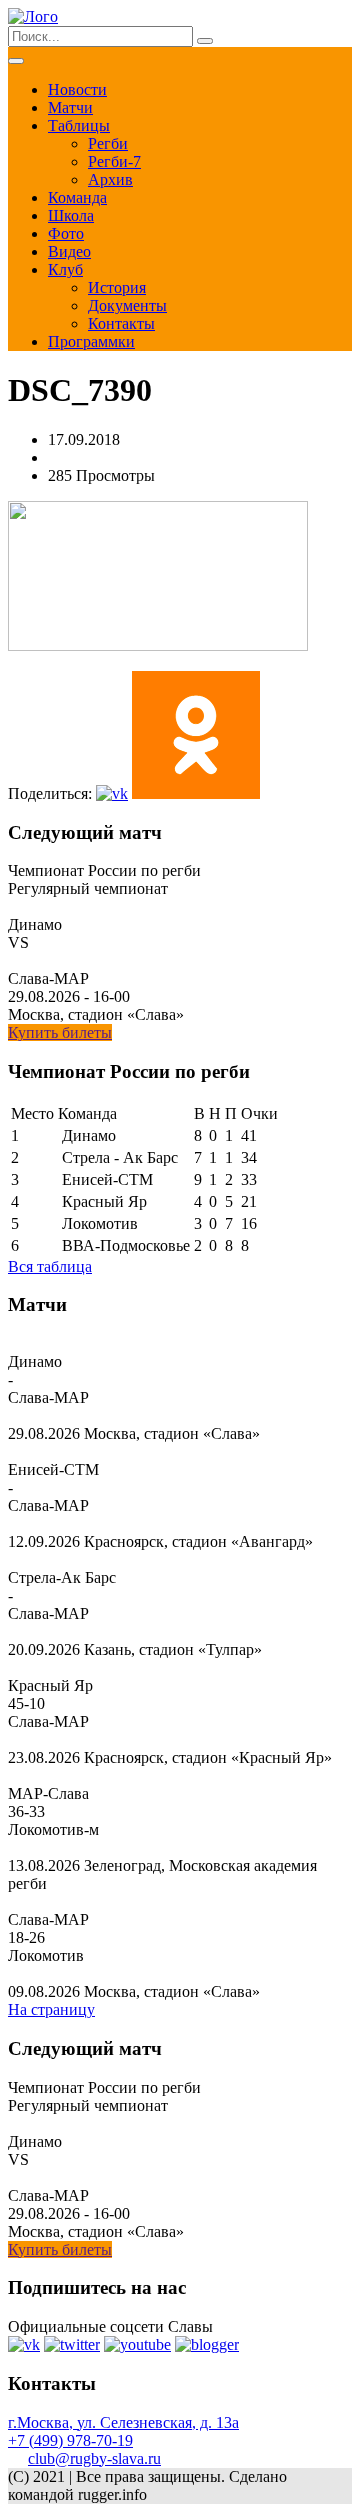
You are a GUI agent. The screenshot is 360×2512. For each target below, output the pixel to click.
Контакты (121, 323)
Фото (66, 233)
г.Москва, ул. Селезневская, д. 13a (123, 2422)
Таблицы (79, 125)
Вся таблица (50, 1266)
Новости (77, 89)
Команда (77, 197)
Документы (127, 305)
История (117, 287)
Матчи (70, 107)
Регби (108, 143)
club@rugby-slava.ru (94, 2458)
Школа (71, 215)
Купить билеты (60, 1032)
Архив (110, 179)
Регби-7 (114, 161)
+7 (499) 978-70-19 (70, 2440)
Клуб (65, 269)
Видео (69, 251)
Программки (91, 341)
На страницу (51, 2009)
